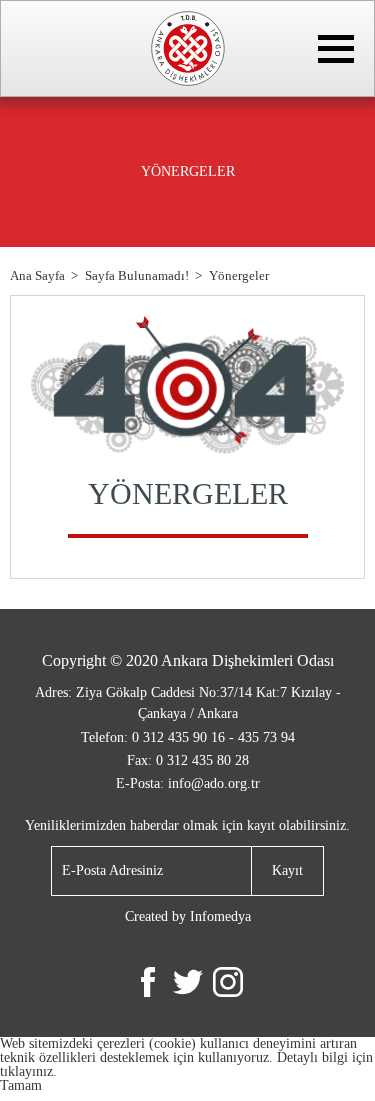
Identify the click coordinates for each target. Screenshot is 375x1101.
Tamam (21, 1085)
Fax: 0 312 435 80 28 (188, 760)
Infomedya (220, 916)
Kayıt (287, 870)
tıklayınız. (28, 1071)
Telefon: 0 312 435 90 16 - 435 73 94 (188, 737)
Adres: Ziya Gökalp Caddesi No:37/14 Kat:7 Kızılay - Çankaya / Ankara (188, 703)
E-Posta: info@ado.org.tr (188, 783)
